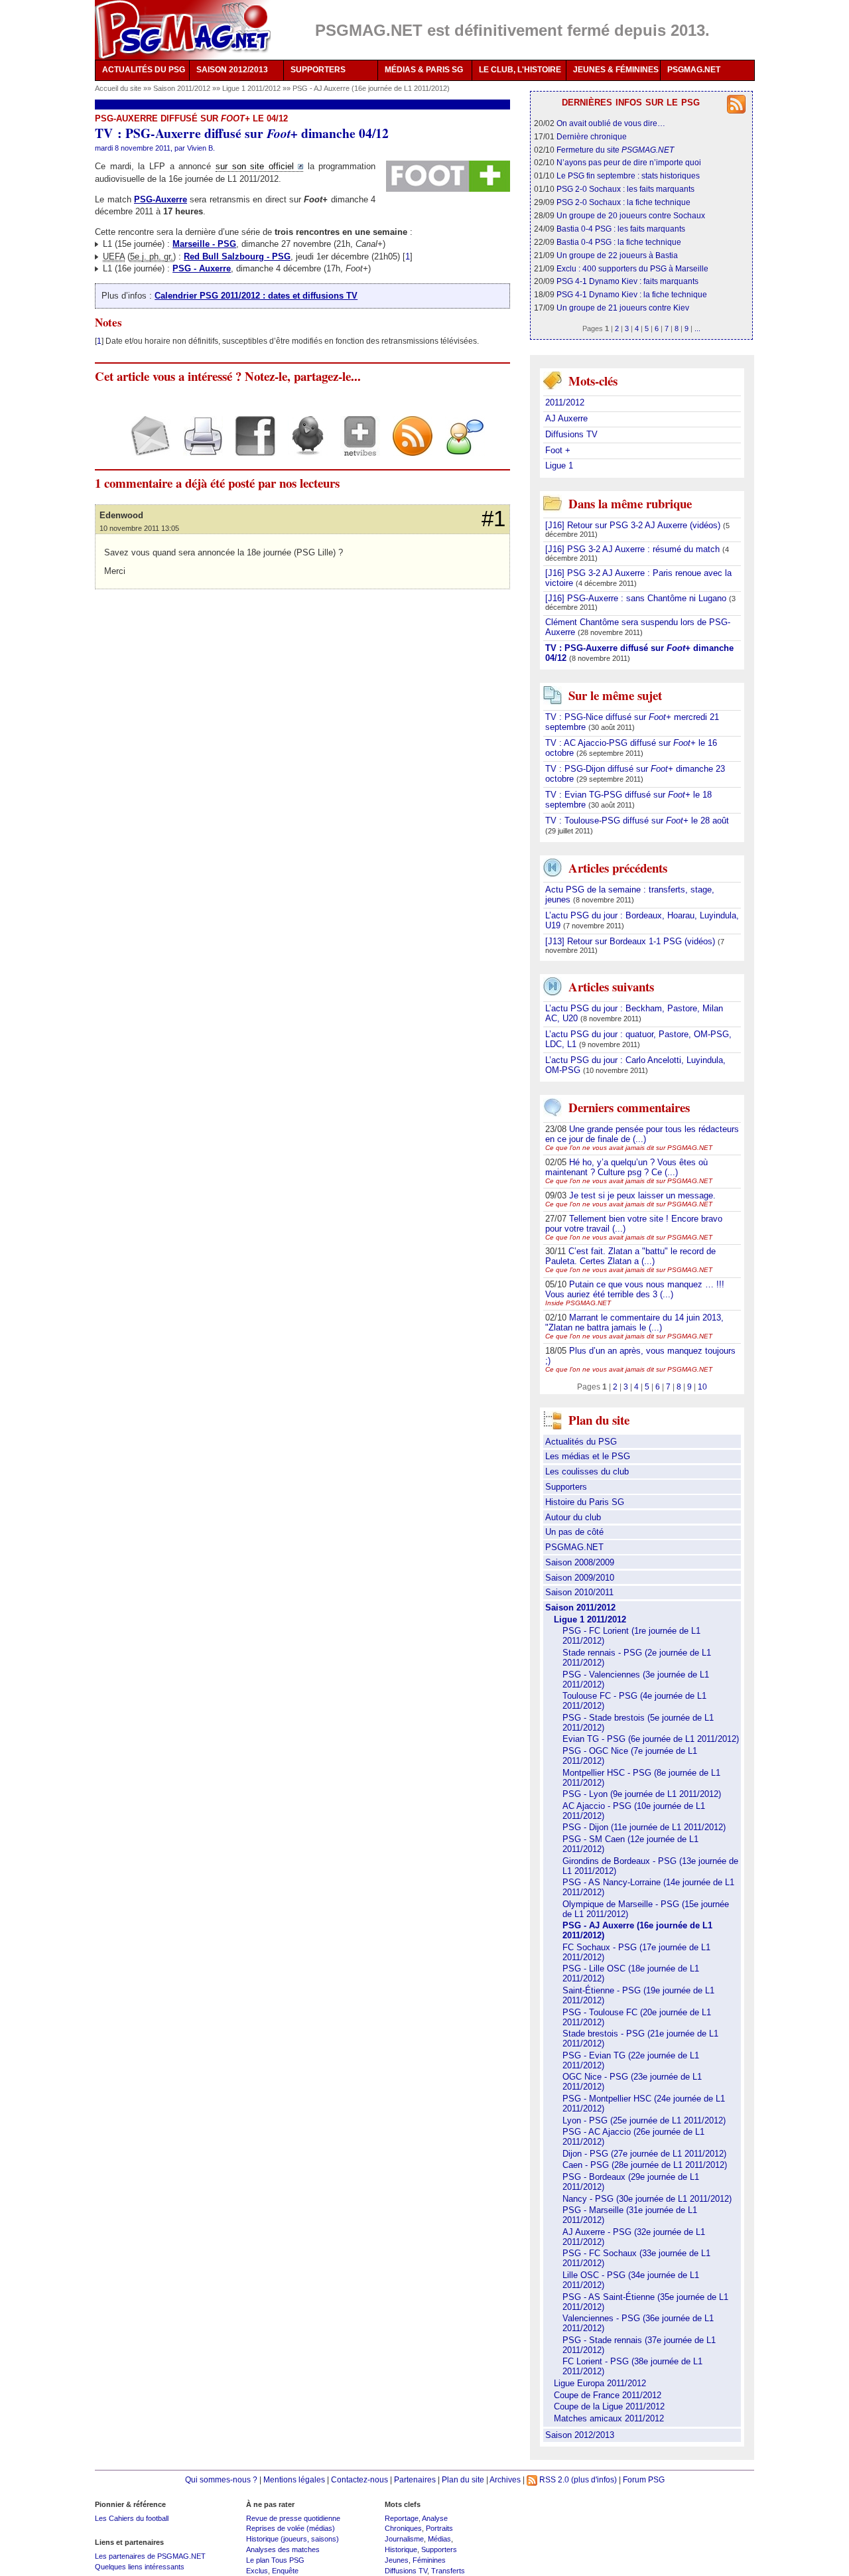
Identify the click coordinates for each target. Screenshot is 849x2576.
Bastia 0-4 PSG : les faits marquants (621, 229)
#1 (493, 519)
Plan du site (463, 2479)
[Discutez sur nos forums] (460, 448)
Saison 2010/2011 (579, 1592)
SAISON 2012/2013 (232, 70)
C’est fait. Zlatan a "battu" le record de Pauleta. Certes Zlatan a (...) (630, 1256)
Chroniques (403, 2528)
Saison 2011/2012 (183, 88)
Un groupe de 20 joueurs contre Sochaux (631, 215)
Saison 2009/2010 (580, 1578)
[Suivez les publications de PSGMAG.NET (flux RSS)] (408, 448)
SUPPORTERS (318, 70)
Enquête (285, 2571)
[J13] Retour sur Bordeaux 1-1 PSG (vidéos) (631, 941)
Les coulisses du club (587, 1471)
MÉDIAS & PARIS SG (424, 70)
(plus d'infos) (594, 2479)
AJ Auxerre (566, 418)
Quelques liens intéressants (140, 2567)
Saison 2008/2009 (580, 1562)
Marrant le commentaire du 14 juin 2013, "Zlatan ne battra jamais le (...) (634, 1323)
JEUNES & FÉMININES (616, 70)
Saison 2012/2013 (580, 2435)
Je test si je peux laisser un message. (642, 1195)
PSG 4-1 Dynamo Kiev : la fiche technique (632, 294)
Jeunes (397, 2560)
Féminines (429, 2560)
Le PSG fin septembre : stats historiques (628, 176)
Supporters (566, 1487)
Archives (505, 2479)
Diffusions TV (571, 434)
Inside (578, 1303)
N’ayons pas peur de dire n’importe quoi (629, 162)
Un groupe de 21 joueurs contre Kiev (623, 308)
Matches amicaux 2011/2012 (609, 2418)
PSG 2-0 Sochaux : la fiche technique (623, 202)
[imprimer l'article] (198, 448)
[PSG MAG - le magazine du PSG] (183, 30)
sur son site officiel (255, 166)
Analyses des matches (283, 2549)
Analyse (435, 2518)
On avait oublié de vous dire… (611, 123)
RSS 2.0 (553, 2479)
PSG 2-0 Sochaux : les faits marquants (625, 189)
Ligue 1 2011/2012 (252, 88)
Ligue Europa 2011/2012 (600, 2383)
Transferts (448, 2571)
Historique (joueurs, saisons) (293, 2539)
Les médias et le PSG (588, 1456)
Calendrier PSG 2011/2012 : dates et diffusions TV (256, 296)
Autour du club (573, 1517)
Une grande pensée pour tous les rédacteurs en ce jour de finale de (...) (642, 1134)
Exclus (257, 2571)
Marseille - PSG (204, 244)
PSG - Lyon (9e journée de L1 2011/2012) (642, 1794)
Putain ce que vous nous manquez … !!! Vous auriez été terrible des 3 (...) (635, 1289)
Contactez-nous (359, 2479)
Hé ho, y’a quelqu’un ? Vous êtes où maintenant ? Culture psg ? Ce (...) (626, 1167)
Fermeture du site (615, 150)
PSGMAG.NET (694, 70)
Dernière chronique (592, 136)
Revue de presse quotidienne (293, 2518)
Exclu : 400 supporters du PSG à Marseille (632, 268)
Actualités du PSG (581, 1442)
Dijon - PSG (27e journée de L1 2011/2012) (644, 2154)
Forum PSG (644, 2479)
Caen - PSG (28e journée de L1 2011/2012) (645, 2165)
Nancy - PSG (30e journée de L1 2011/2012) (647, 2199)
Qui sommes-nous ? (221, 2479)
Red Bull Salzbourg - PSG (237, 256)
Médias (439, 2539)
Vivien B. (201, 148)
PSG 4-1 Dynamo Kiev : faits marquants (627, 281)
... (697, 328)
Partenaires (415, 2479)
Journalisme (404, 2539)
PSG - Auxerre (202, 268)
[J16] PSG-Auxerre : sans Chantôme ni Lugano (637, 598)
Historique (401, 2549)
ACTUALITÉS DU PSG (144, 70)
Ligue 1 (559, 465)
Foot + (558, 450)
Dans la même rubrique (630, 503)
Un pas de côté (574, 1532)
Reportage (402, 2518)
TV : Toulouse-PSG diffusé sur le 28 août (637, 821)
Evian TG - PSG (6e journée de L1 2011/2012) (651, 1739)
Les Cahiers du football (132, 2518)
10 (702, 1387)
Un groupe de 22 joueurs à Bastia (617, 255)
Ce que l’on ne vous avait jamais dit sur (629, 1148)
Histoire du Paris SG (585, 1502)
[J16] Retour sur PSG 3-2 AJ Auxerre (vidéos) (634, 525)
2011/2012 (565, 402)
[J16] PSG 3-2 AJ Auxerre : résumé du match (634, 549)
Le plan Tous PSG (275, 2560)
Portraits (439, 2528)
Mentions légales (294, 2479)
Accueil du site (118, 88)
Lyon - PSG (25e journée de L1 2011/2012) (644, 2120)
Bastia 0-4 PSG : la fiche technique (619, 242)
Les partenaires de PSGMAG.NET (150, 2556)
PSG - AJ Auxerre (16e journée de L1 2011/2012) (371, 88)
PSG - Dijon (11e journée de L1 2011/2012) (644, 1827)
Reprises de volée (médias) (291, 2528)
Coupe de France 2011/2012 (608, 2395)
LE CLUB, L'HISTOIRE (520, 70)
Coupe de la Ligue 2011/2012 (609, 2406)
